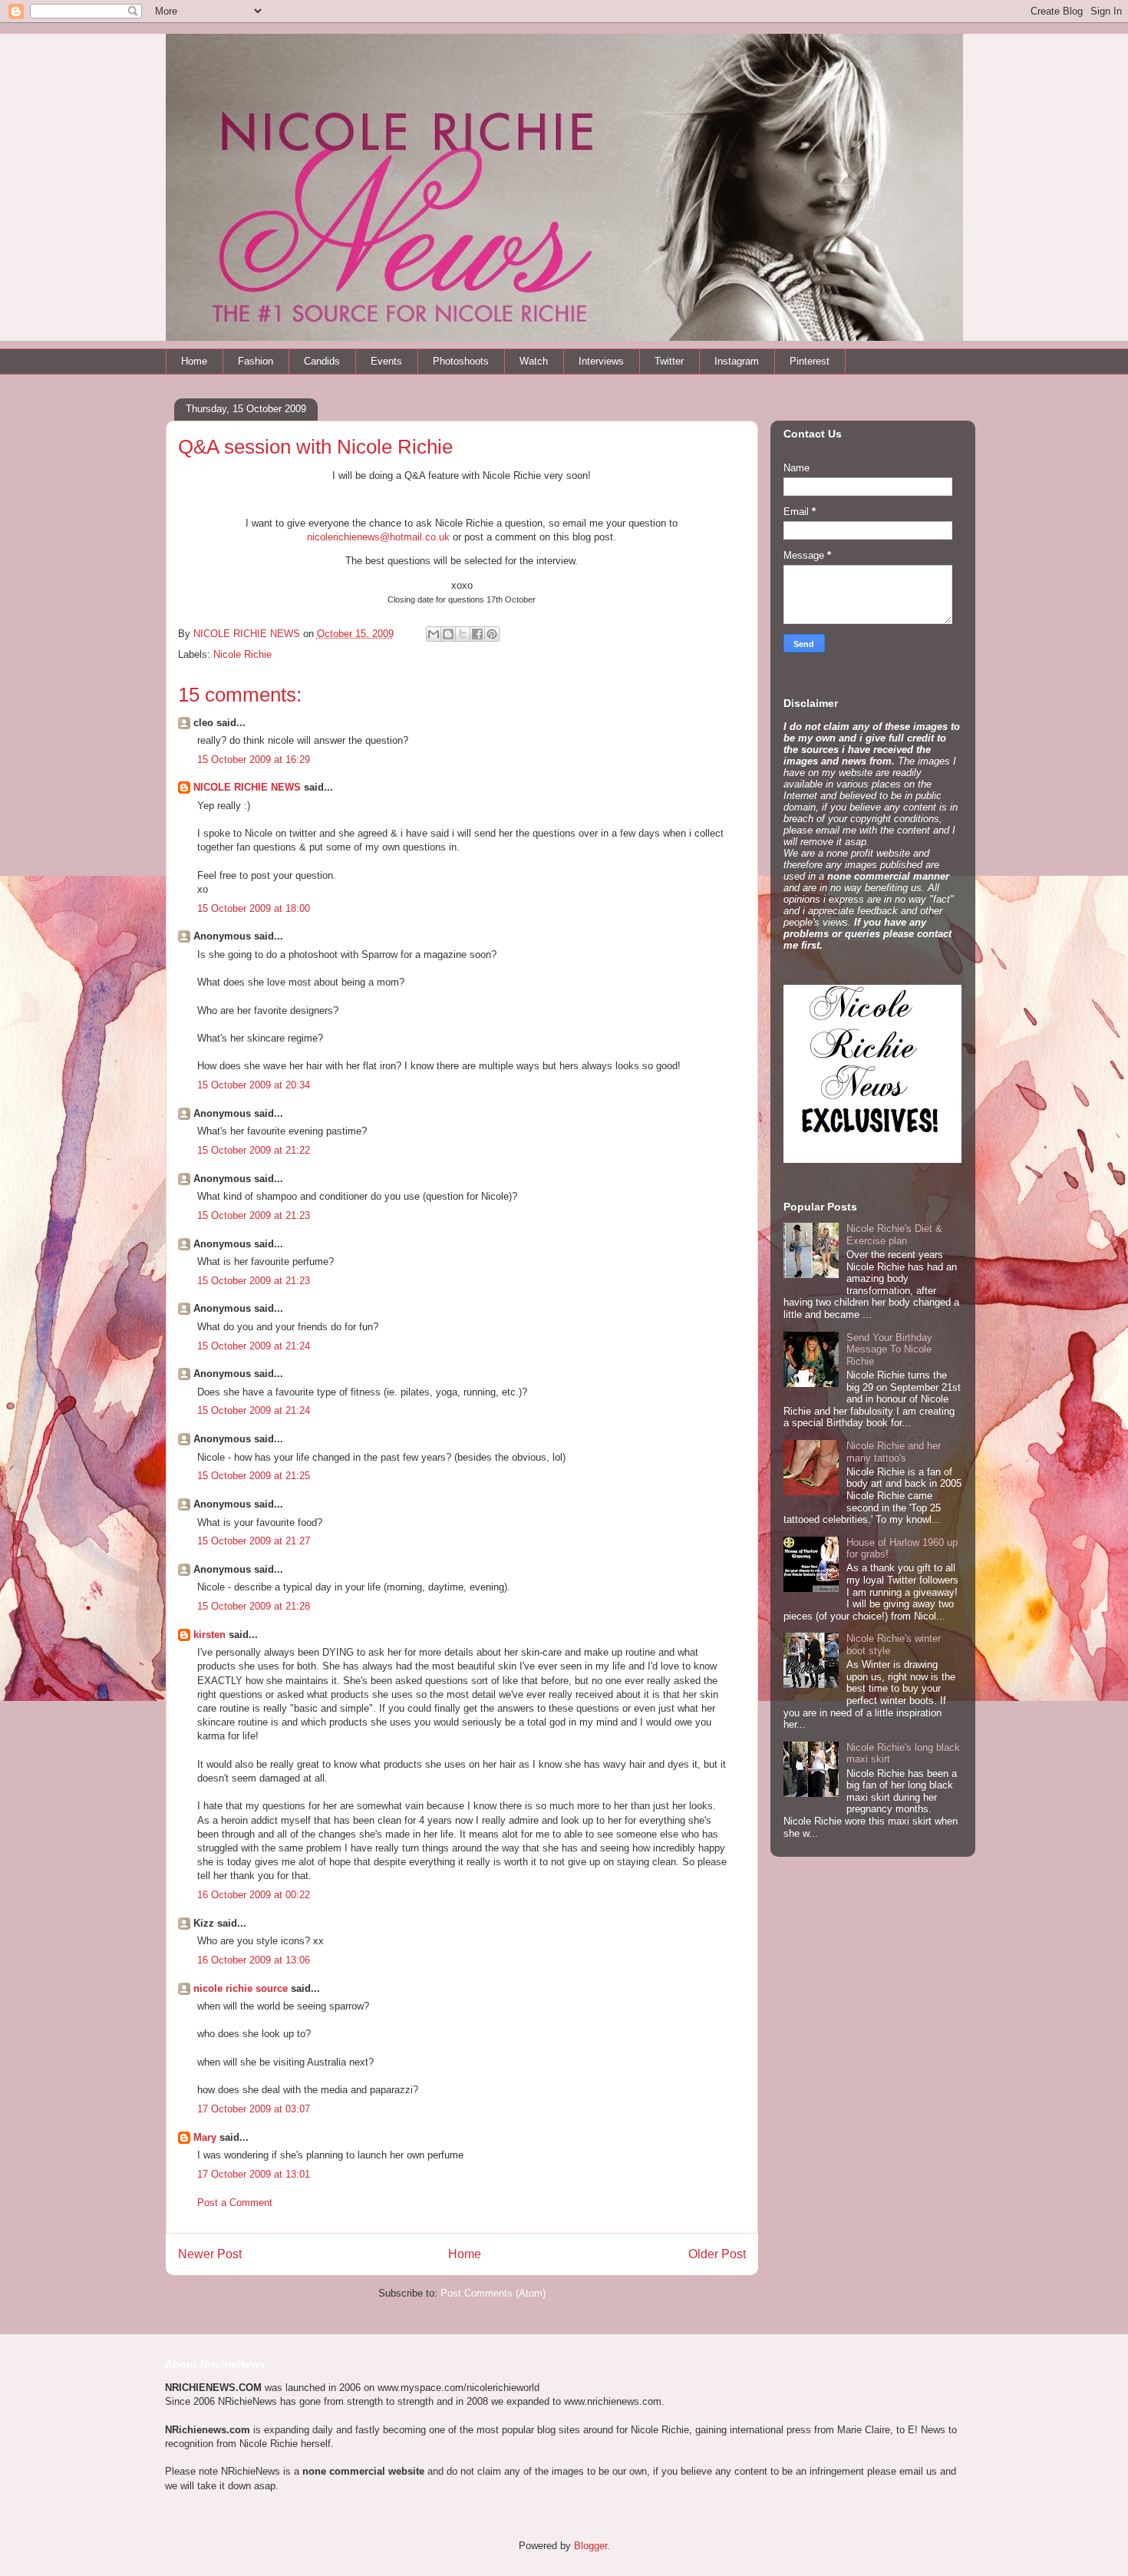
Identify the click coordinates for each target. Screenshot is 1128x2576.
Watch (534, 361)
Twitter (669, 361)
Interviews (601, 361)
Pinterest (810, 361)
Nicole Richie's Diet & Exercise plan (894, 1235)
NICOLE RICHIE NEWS (247, 787)
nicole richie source (241, 1988)
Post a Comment (235, 2203)
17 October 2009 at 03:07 (254, 2109)
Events (386, 361)
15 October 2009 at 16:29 (254, 760)
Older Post (717, 2254)
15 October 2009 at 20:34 (254, 1085)
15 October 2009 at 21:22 (254, 1150)
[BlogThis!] (448, 634)
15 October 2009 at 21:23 (254, 1215)
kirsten (209, 1635)
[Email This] (434, 634)
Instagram (737, 361)
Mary (205, 2137)
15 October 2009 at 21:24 (254, 1346)
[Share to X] (463, 634)
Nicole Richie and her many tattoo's (894, 1452)
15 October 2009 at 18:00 (254, 908)
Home (194, 361)
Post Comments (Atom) (493, 2293)
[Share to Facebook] (477, 634)
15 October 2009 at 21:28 (254, 1606)
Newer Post (210, 2254)
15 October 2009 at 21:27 (254, 1541)
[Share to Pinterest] (492, 634)
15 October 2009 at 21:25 (254, 1476)
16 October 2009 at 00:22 (254, 1895)
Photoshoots (461, 361)
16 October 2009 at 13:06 (254, 1960)
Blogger (590, 2546)
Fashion (256, 361)
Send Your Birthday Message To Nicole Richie (889, 1349)
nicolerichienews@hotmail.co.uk (378, 537)
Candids (322, 361)
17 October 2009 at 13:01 (254, 2174)
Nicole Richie (242, 654)
